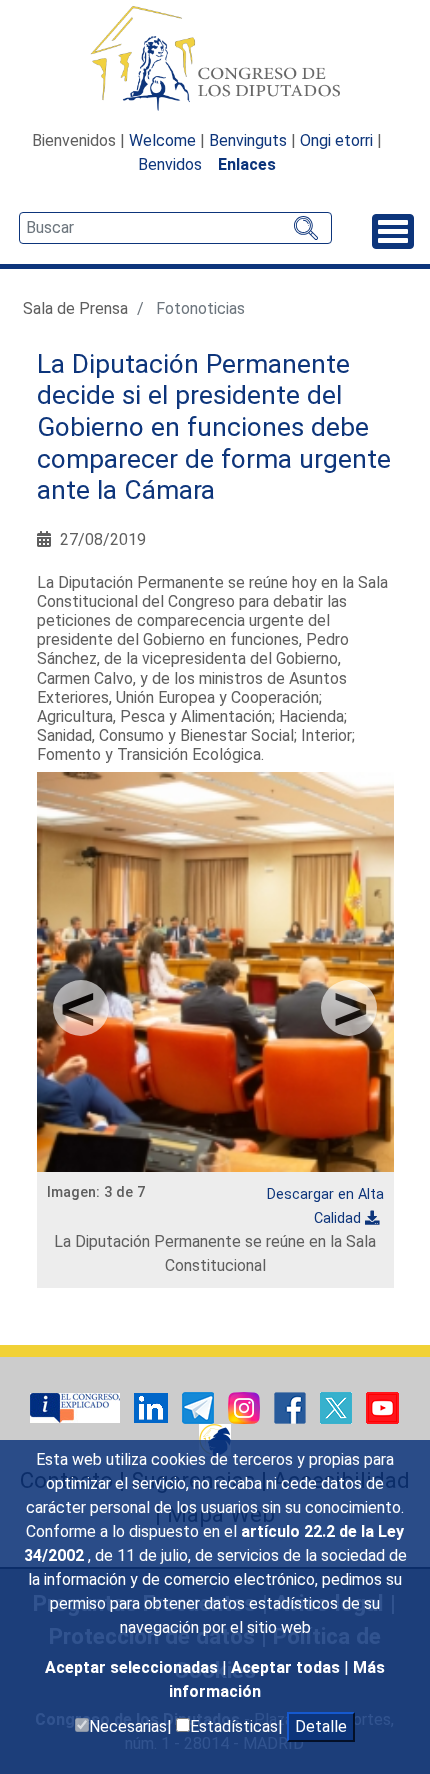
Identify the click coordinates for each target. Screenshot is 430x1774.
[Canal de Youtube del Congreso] (382, 1407)
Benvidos (170, 164)
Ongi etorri (336, 140)
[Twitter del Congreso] (338, 1407)
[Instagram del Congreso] (246, 1407)
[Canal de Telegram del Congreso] (200, 1407)
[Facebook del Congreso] (292, 1407)
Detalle (321, 1726)
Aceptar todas (287, 1667)
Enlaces (247, 164)
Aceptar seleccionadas (133, 1667)
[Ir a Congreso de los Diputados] (215, 58)
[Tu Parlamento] (77, 1407)
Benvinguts (248, 140)
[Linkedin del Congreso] (153, 1407)
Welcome (162, 140)
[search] (175, 228)
